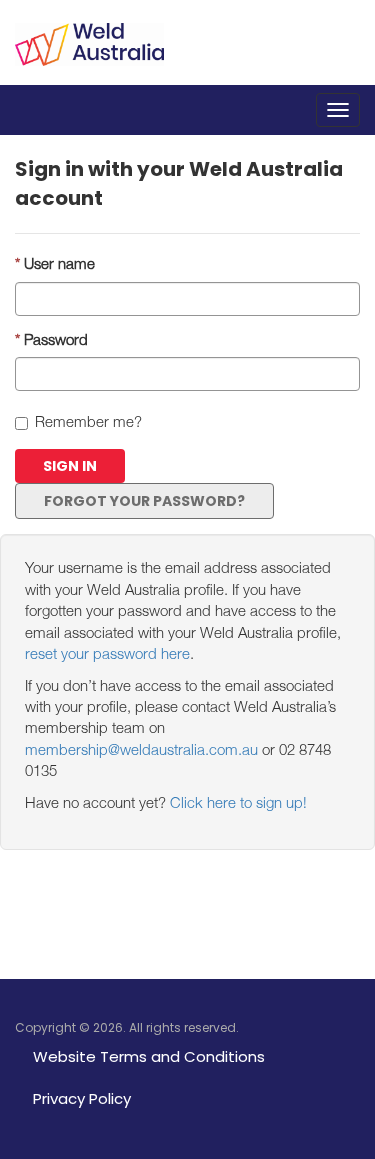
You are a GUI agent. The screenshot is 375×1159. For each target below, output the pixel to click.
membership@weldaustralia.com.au (141, 751)
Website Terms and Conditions (149, 1056)
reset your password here (107, 655)
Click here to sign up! (238, 804)
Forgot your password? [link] (144, 501)
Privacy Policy (82, 1098)
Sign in (70, 466)
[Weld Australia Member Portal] (89, 33)
